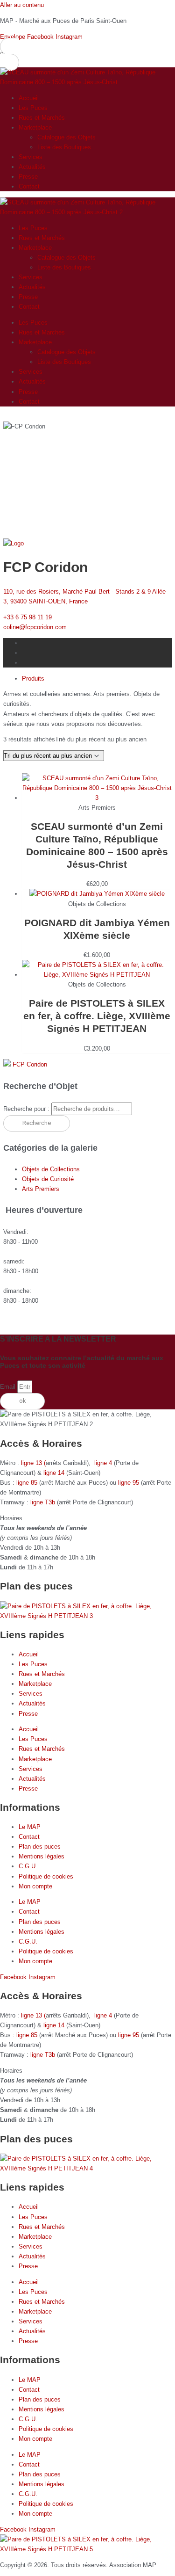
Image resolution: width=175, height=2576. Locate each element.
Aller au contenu (22, 5)
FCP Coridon (30, 1064)
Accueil (29, 98)
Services (31, 157)
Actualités (32, 167)
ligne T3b (43, 1502)
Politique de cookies (46, 1876)
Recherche (37, 1123)
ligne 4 (104, 1463)
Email (9, 1387)
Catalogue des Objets (66, 137)
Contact (29, 186)
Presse (28, 177)
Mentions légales (42, 1856)
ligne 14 (55, 1473)
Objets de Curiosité (48, 1179)
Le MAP (30, 1827)
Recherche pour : (26, 1109)
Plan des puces (40, 1847)
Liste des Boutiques (64, 147)
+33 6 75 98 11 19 (28, 617)
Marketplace (35, 127)
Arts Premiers (41, 1189)
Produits (33, 678)
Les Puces (33, 108)
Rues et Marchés (42, 118)
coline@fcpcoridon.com (35, 627)
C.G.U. (28, 1866)
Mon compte (35, 1886)
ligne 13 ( (33, 1463)
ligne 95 (129, 1483)
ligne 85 (27, 1483)
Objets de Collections (51, 1169)
